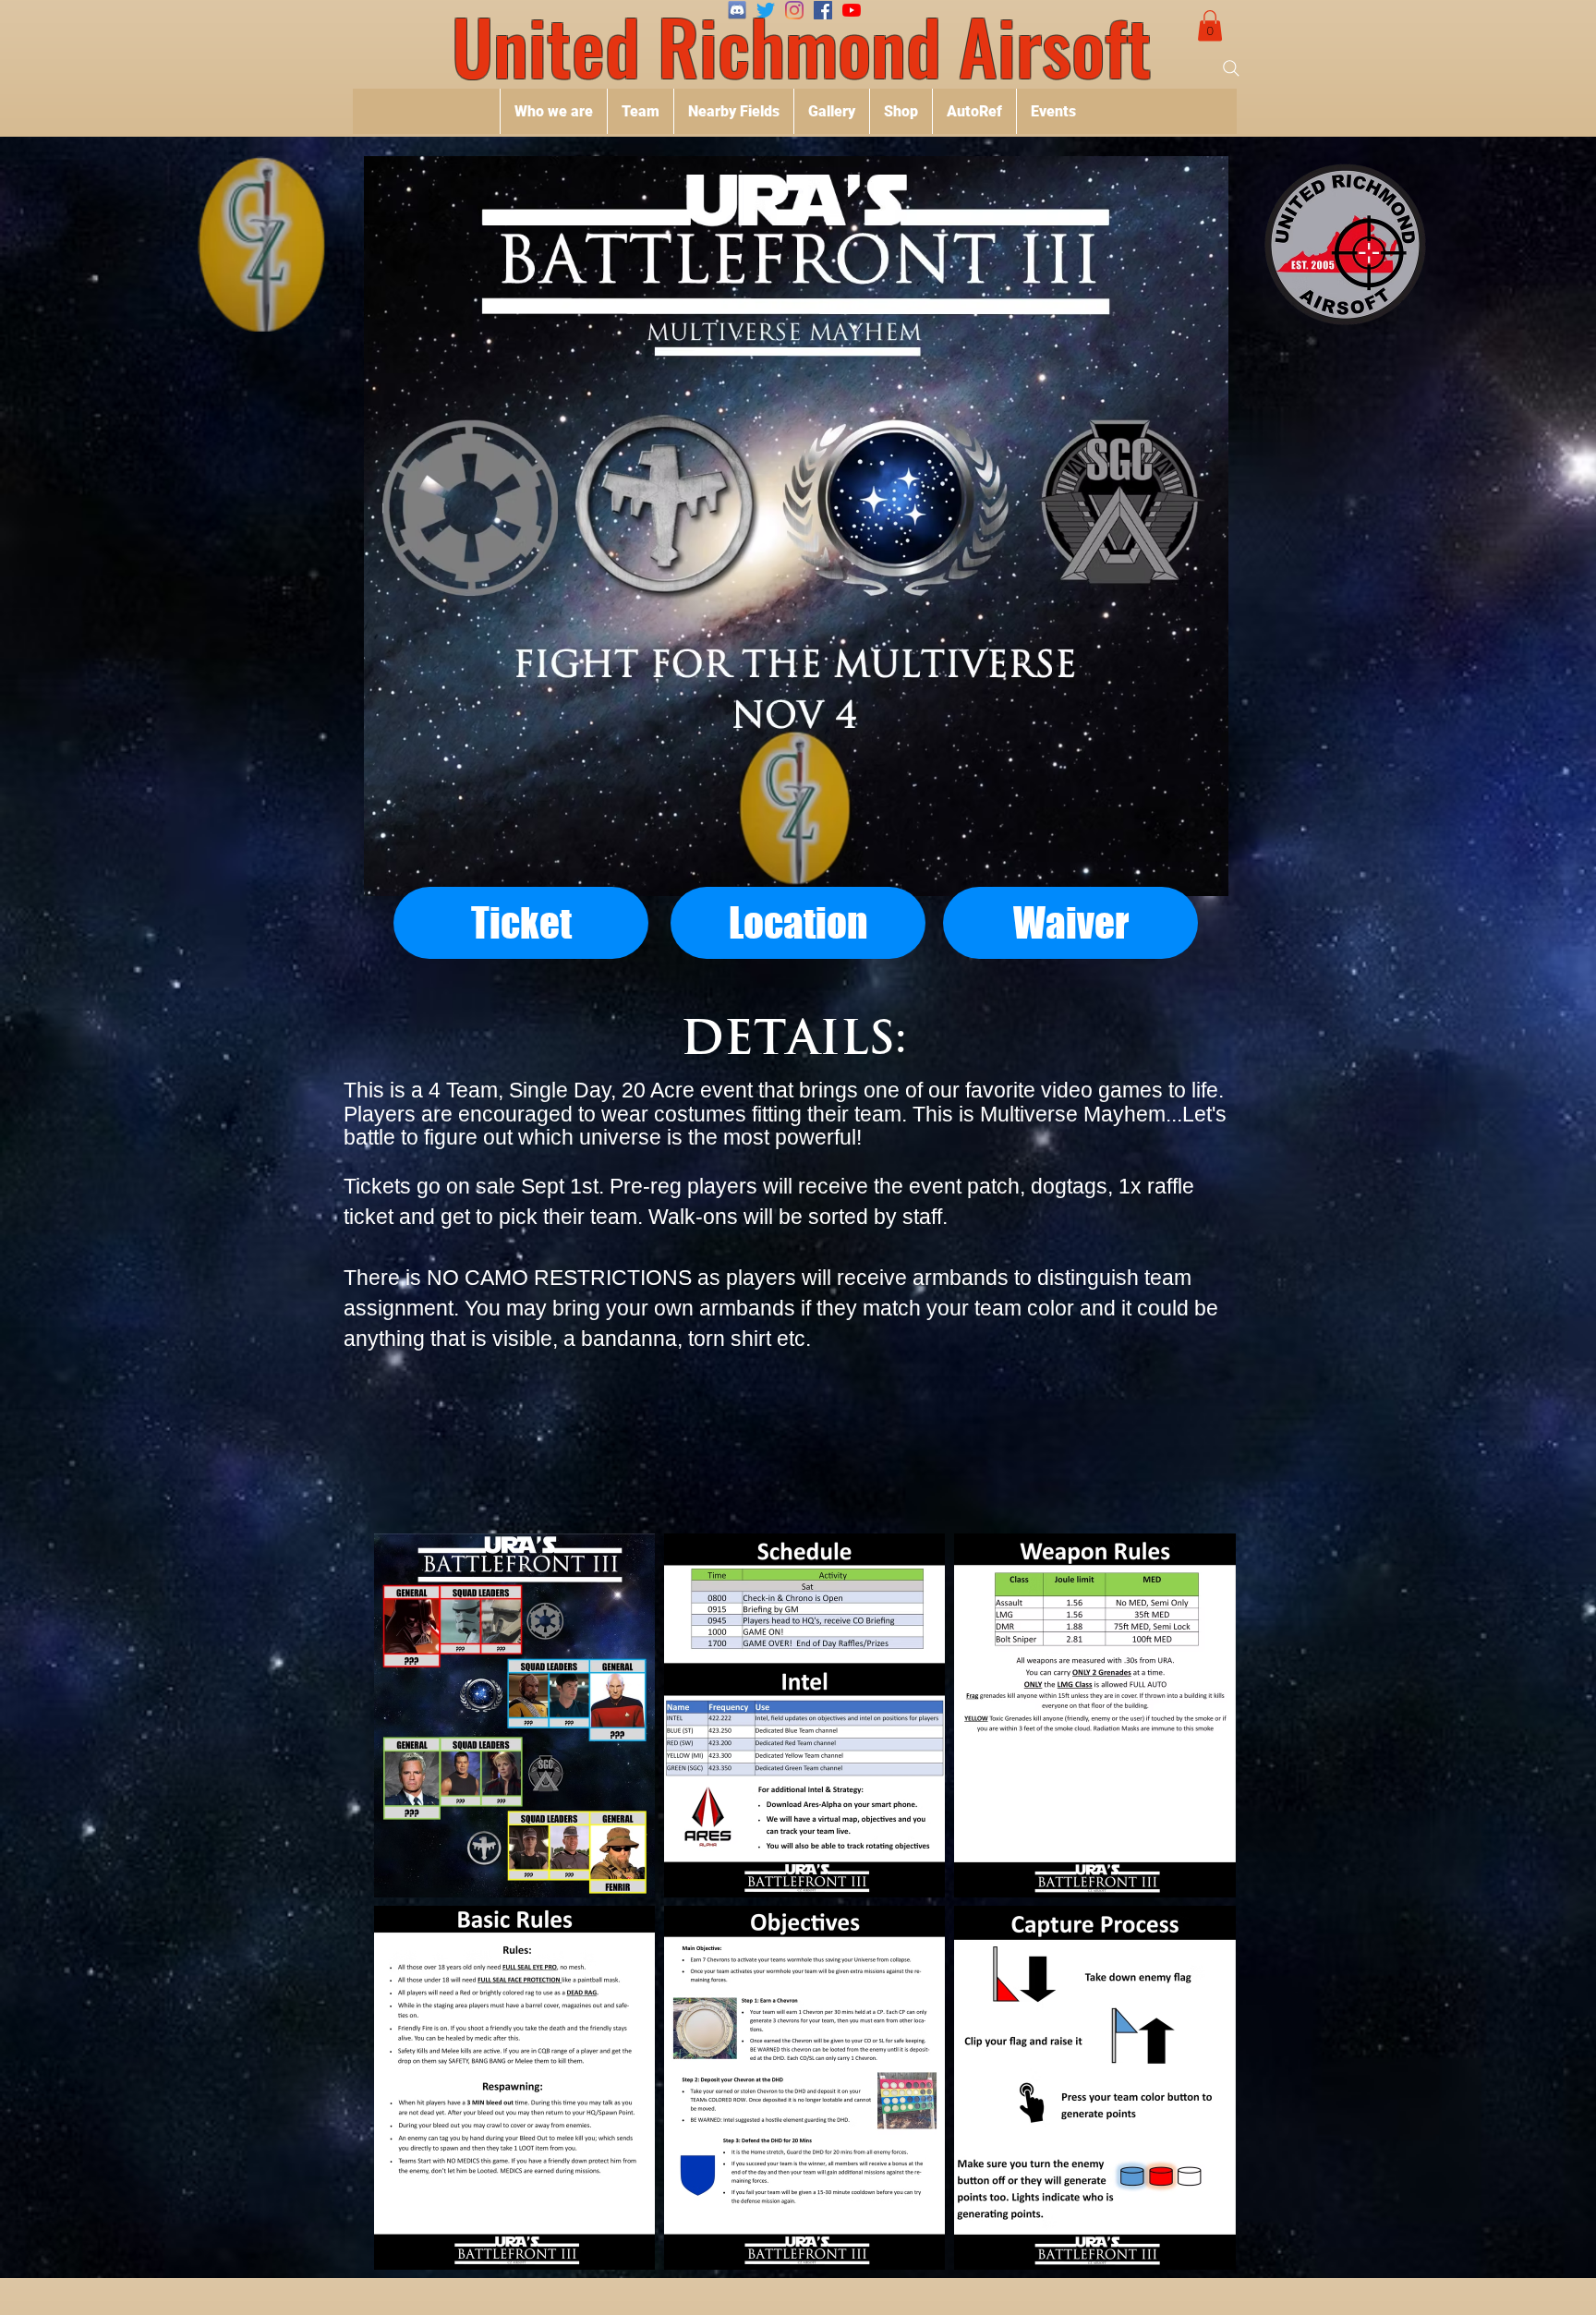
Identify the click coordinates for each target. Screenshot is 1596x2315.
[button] (1210, 25)
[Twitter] (766, 10)
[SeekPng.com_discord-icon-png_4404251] (737, 10)
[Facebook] (823, 10)
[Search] (1231, 68)
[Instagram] (794, 10)
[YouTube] (852, 10)
